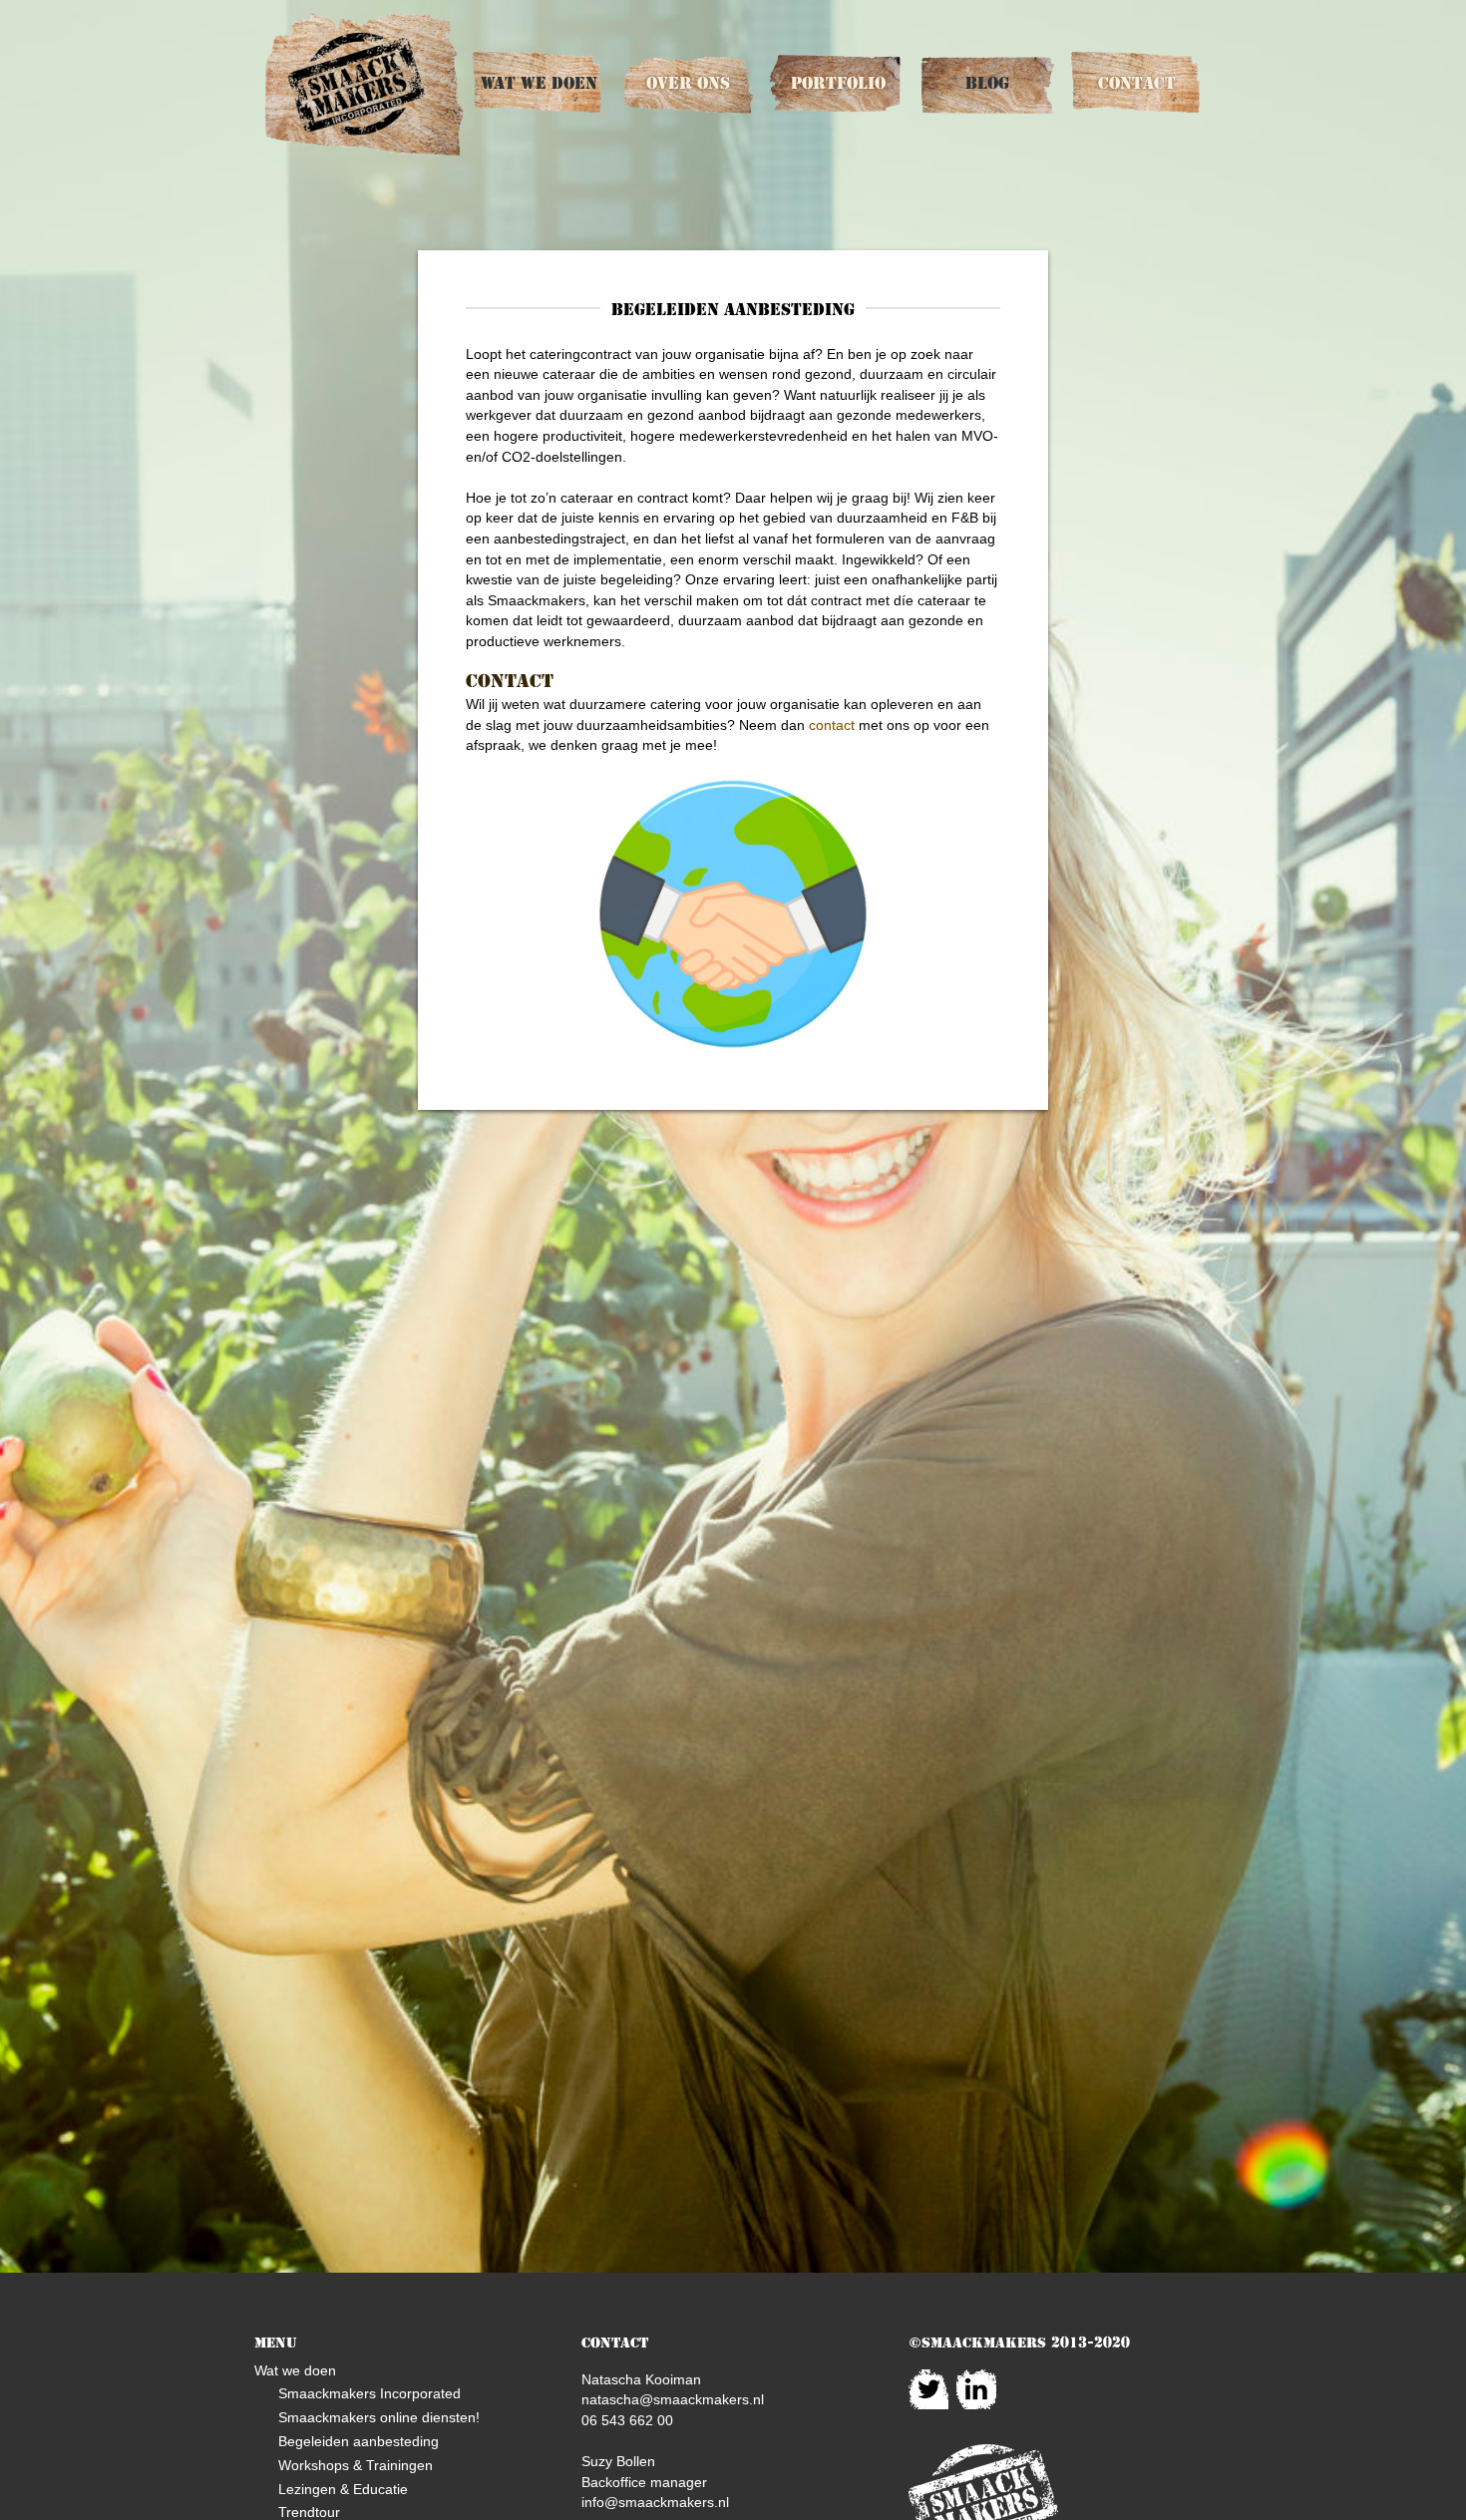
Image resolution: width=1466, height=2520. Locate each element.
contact (832, 725)
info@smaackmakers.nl (655, 2502)
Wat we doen (539, 83)
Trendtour (309, 2512)
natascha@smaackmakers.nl (673, 2399)
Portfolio (838, 83)
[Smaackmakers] (364, 84)
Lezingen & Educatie (343, 2489)
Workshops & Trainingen (356, 2465)
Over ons (688, 83)
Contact (1137, 83)
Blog (987, 83)
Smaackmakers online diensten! (379, 2417)
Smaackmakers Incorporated (369, 2393)
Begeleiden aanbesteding (359, 2441)
